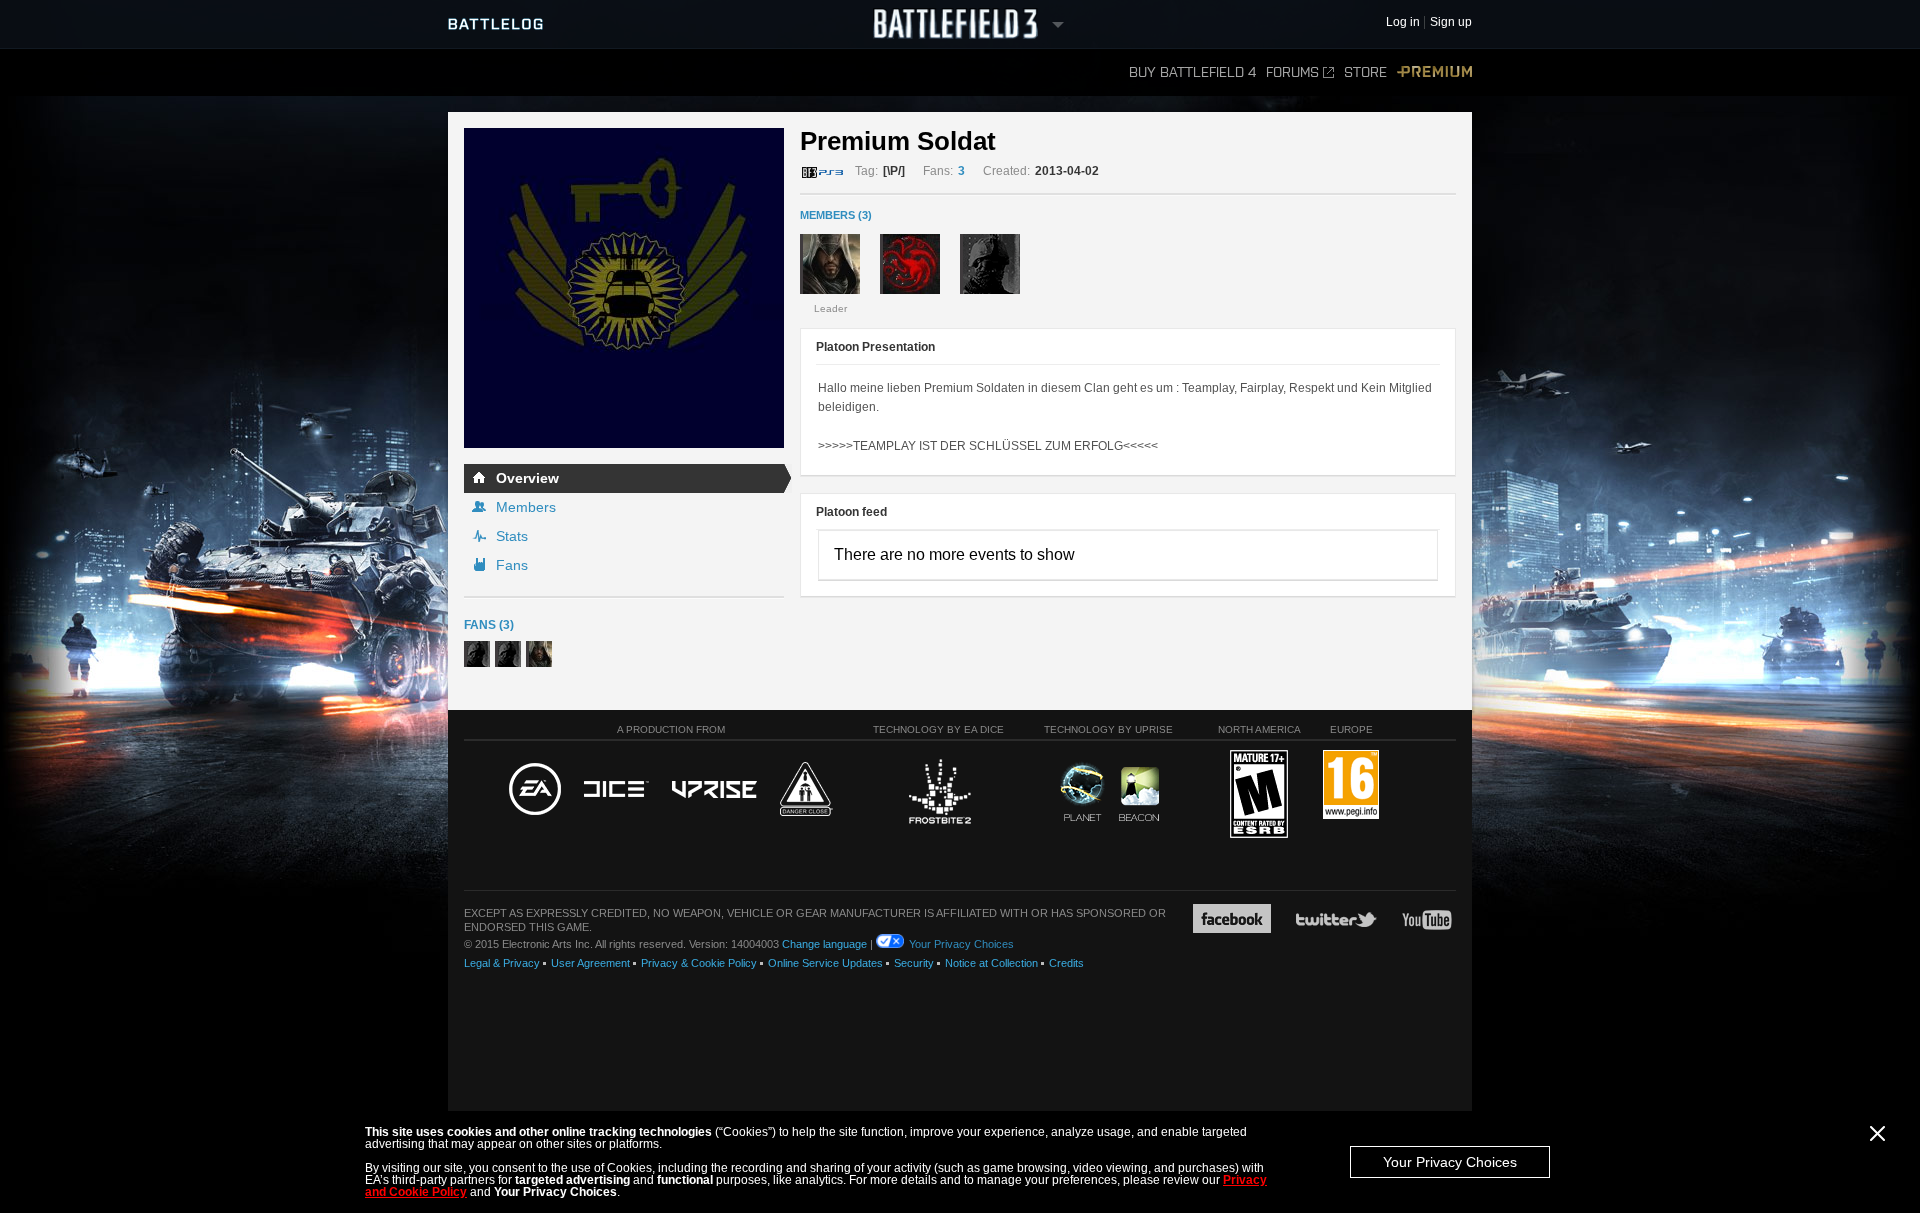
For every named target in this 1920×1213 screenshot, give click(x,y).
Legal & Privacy (502, 963)
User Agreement (590, 963)
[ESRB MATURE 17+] (1259, 795)
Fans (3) (489, 625)
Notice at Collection (991, 963)
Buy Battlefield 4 (1192, 72)
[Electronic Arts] (535, 790)
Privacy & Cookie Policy (699, 963)
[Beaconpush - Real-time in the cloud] (1139, 795)
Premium (1434, 72)
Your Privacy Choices (1450, 1162)
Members (526, 507)
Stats (512, 536)
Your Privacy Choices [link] (961, 944)
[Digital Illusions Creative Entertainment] (616, 790)
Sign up (1451, 22)
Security (914, 963)
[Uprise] (714, 790)
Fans (512, 565)
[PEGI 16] (1351, 785)
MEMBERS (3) (836, 215)
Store (1365, 72)
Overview (527, 478)
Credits (1066, 963)
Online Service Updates (825, 963)
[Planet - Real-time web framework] (1082, 792)
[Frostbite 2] (939, 794)
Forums (1292, 72)
